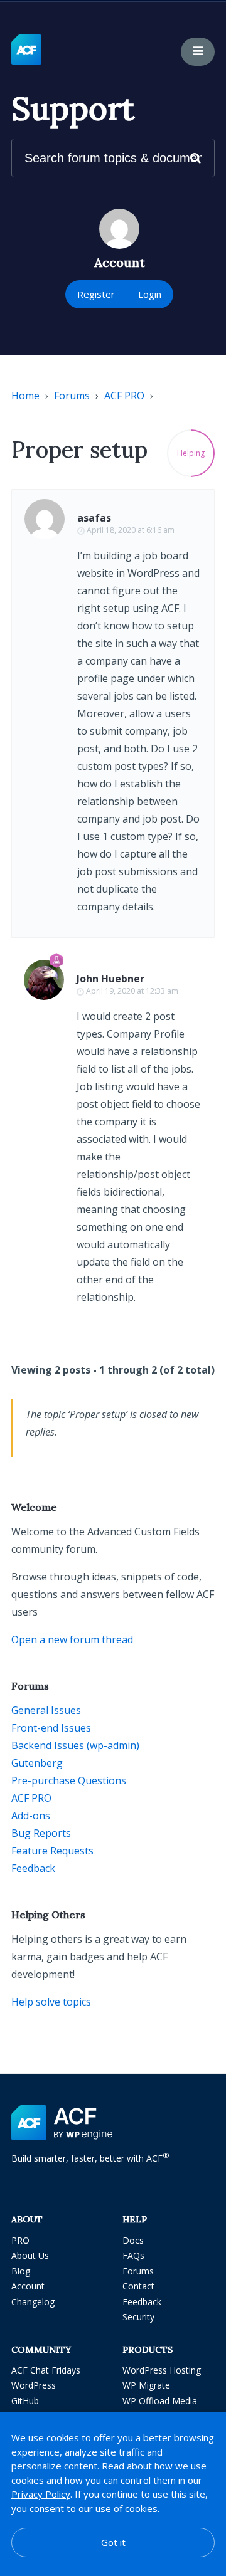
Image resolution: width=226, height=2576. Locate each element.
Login (150, 294)
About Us (30, 2255)
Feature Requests (52, 1851)
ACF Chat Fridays (46, 2370)
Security (138, 2317)
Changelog (33, 2302)
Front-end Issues (51, 1728)
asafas (94, 518)
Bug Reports (41, 1833)
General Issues (46, 1710)
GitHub (25, 2401)
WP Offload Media (160, 2401)
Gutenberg (37, 1763)
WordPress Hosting (162, 2370)
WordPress (34, 2385)
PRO (20, 2240)
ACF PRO (124, 396)
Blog (21, 2271)
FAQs (133, 2255)
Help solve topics (51, 2002)
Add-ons (31, 1816)
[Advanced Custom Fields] (26, 50)
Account (28, 2286)
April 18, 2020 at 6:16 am (131, 530)
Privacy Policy (41, 2494)
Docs (133, 2240)
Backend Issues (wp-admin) (75, 1745)
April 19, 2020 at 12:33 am (132, 991)
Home (25, 396)
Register (96, 294)
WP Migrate (146, 2385)
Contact (138, 2286)
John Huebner (110, 979)
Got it (113, 2542)
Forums (72, 396)
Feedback (33, 1868)
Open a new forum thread (72, 1639)
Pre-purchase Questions (69, 1780)
